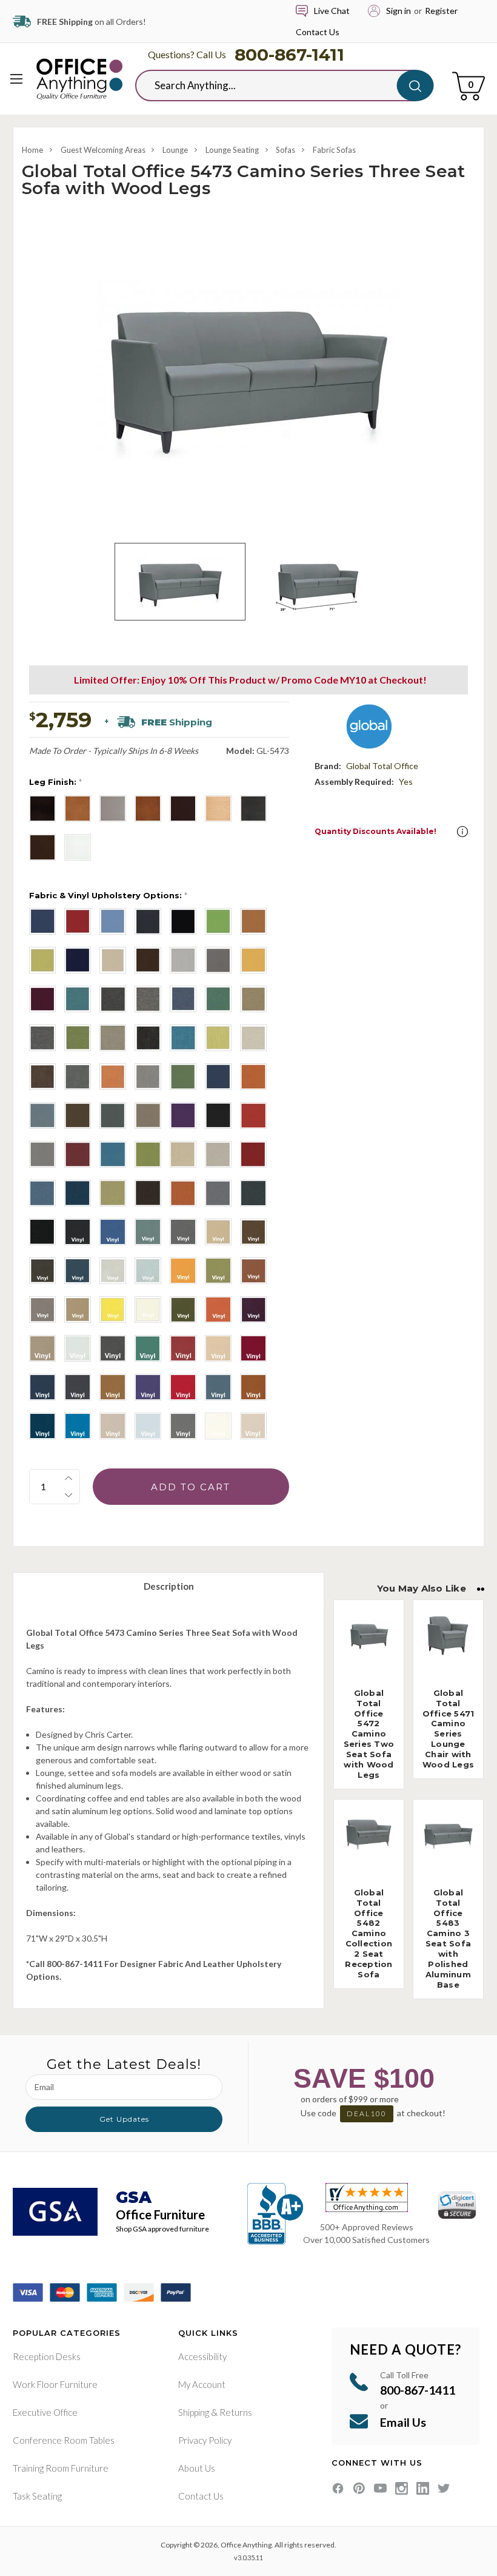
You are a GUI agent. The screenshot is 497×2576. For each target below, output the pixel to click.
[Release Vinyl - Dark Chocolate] (253, 1232)
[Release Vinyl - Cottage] (42, 1310)
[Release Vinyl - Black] (78, 1232)
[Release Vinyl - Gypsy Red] (218, 1310)
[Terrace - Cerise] (78, 1154)
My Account (202, 2384)
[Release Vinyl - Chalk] (78, 1348)
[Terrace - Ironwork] (113, 1115)
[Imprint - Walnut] (148, 1193)
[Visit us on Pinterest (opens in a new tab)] (359, 2488)
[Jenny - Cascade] (113, 921)
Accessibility (202, 2356)
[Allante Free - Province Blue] (218, 1387)
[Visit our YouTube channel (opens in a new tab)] (380, 2488)
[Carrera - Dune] (113, 1038)
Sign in (399, 11)
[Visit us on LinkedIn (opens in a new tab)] (423, 2488)
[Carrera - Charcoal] (113, 999)
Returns (236, 2412)
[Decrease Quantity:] (68, 1495)
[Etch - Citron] (218, 1038)
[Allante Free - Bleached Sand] (218, 1348)
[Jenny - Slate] (218, 960)
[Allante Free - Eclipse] (42, 1387)
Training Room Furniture (61, 2468)
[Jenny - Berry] (78, 921)
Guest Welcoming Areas (103, 150)
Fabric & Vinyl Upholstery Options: (108, 895)
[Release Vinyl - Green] (148, 1348)
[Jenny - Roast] (148, 960)
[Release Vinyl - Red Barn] (183, 1348)
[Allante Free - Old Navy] (42, 1426)
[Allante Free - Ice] (148, 1426)
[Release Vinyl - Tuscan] (78, 1310)
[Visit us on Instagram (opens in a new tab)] (402, 2488)
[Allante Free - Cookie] (113, 1387)
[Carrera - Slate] (42, 1038)
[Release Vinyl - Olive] (183, 1310)
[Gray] (113, 809)
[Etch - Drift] (253, 1038)
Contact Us (318, 32)
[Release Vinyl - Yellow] (113, 1310)
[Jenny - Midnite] (78, 960)
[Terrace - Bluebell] (113, 1154)
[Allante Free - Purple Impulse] (148, 1387)
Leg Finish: (55, 782)
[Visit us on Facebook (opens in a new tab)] (338, 2488)
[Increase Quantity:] (68, 1478)
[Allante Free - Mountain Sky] (78, 1426)
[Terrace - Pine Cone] (78, 1115)
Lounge (175, 150)
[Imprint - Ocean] (42, 1193)
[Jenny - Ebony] (183, 921)
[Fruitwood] (78, 809)
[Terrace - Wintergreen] (183, 1077)
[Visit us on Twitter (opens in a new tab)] (444, 2488)
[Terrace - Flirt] (183, 1115)
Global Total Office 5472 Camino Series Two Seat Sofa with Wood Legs (369, 1734)
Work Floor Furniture (55, 2384)
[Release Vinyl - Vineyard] (253, 1310)
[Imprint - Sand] (218, 1154)
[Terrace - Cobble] (42, 1154)
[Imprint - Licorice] (42, 1232)
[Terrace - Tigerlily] (253, 1077)
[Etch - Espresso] (42, 1077)
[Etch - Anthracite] (148, 1038)
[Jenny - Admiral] (42, 921)
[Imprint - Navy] (78, 1193)
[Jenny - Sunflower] (253, 960)
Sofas (285, 150)
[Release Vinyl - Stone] (113, 1271)
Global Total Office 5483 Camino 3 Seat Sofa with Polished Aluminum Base (448, 1939)
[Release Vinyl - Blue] (113, 1232)
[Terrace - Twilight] (218, 1077)
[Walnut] (42, 847)
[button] (462, 832)
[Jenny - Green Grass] (218, 921)
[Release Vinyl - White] (148, 1310)
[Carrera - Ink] (183, 999)
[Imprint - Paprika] (183, 1193)
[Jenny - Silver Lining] (183, 960)
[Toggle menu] (17, 79)
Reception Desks (47, 2356)
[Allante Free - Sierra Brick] (253, 1387)
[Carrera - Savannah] (253, 999)
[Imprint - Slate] (253, 1193)
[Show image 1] (180, 582)
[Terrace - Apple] (148, 1154)
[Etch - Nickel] (148, 1077)
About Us (197, 2468)
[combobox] (275, 86)
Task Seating (37, 2496)
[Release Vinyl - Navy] (78, 1271)
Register (441, 11)
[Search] (415, 86)
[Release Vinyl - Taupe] (42, 1348)
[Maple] (218, 809)
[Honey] (148, 809)
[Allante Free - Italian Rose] (183, 1387)
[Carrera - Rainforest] (218, 999)
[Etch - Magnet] (78, 1077)
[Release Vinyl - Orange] (183, 1271)
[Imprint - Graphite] (218, 1193)
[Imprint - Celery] (113, 1193)
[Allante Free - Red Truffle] (253, 1348)
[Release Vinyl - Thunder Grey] (113, 1348)
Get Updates (124, 2119)
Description (169, 1586)
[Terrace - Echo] (218, 1115)
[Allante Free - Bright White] (218, 1426)
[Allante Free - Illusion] (113, 1426)
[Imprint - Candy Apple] (253, 1154)
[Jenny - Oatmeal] (113, 960)
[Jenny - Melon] (42, 960)
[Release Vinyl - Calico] (148, 1232)
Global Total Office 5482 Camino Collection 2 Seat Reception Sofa (369, 1933)
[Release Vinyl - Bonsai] (218, 1271)
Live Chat (332, 11)
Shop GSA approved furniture (162, 2229)
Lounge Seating (232, 150)
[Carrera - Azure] (78, 999)
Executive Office (45, 2412)
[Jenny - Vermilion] (42, 999)
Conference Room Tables (64, 2440)
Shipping (194, 2412)
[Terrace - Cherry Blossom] (253, 1115)
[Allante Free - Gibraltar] (183, 1426)
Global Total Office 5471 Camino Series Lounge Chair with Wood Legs (449, 1729)
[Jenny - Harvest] (253, 921)
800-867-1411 (289, 55)
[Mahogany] (183, 809)
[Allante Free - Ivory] (253, 1426)
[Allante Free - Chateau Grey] (78, 1387)
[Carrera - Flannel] (148, 999)
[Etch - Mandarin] (113, 1077)
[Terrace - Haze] (148, 1115)
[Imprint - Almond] (183, 1154)
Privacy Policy (205, 2440)
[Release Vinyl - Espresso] (42, 1271)
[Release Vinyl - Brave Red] (253, 1271)
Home (32, 150)
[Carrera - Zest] (78, 1038)
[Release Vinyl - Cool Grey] (183, 1232)
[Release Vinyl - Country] (218, 1232)
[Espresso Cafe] (42, 809)
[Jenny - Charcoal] (148, 921)
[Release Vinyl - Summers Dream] (148, 1271)
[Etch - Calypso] (183, 1038)
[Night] (253, 809)
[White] (78, 847)
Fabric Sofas (334, 150)
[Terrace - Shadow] (42, 1115)
